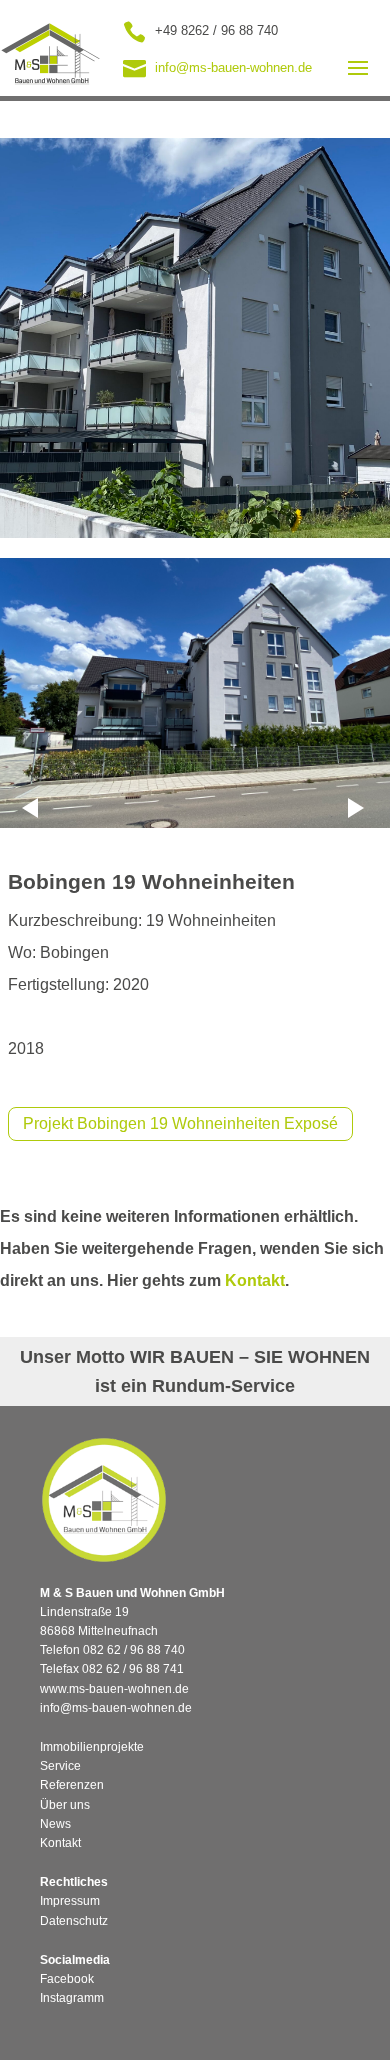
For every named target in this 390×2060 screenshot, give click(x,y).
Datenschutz (74, 1921)
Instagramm (72, 1998)
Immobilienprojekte (92, 1747)
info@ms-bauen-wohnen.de (116, 1708)
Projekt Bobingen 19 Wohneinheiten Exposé (180, 1123)
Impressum (70, 1901)
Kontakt (255, 1280)
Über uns (65, 1805)
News (55, 1824)
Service (60, 1766)
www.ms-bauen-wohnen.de (114, 1689)
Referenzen (72, 1785)
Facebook (67, 1979)
